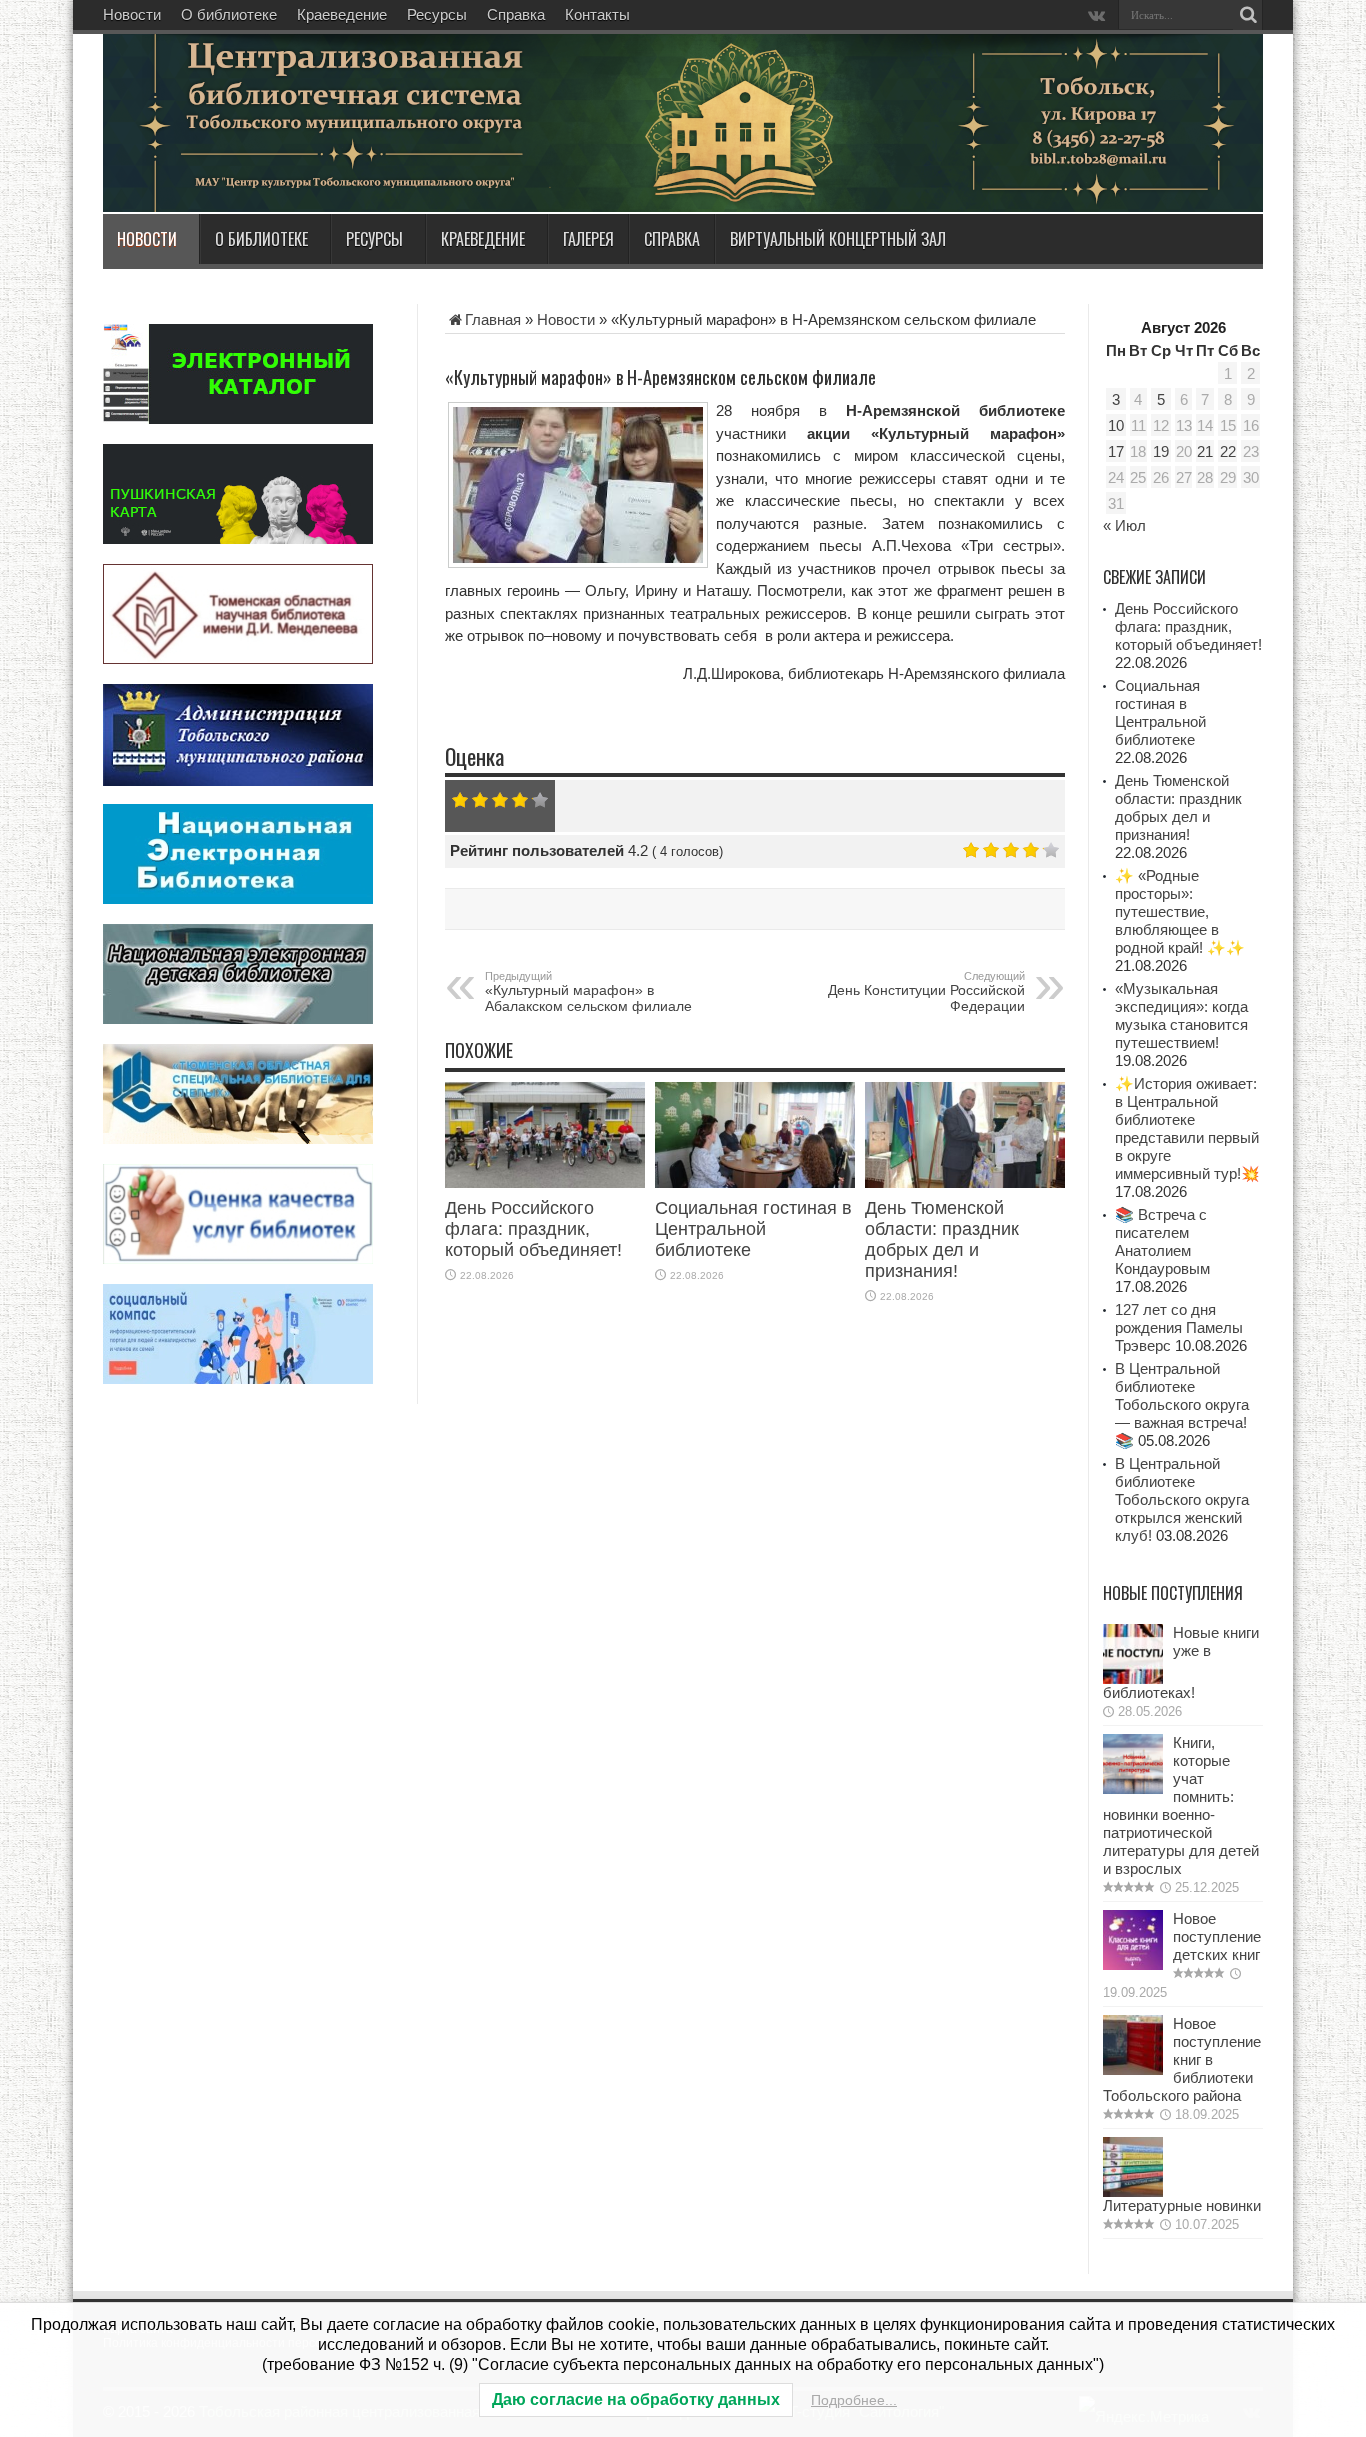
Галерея (588, 239)
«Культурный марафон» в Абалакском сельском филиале (588, 992)
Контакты (597, 14)
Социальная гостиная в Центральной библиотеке (753, 1229)
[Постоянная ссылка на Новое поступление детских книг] (1133, 1964)
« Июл (1124, 525)
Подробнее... (854, 2400)
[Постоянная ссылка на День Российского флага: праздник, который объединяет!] (545, 1182)
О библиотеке (229, 14)
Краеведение (342, 14)
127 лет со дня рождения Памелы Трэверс (1179, 1327)
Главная (493, 319)
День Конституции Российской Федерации (926, 992)
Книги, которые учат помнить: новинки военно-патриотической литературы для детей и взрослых (1181, 1805)
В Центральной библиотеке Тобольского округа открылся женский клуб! (1182, 1499)
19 (1161, 451)
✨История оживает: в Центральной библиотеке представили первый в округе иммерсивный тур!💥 (1187, 1128)
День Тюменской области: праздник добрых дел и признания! (942, 1239)
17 (1116, 451)
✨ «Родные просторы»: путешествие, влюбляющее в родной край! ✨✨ (1180, 911)
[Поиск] (1248, 15)
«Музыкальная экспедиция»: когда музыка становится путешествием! (1181, 1015)
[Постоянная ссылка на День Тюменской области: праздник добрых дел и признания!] (965, 1182)
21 (1205, 451)
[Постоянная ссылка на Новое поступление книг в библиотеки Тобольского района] (1133, 2069)
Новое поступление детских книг (1217, 1936)
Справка (516, 14)
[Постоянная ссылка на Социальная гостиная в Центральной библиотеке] (755, 1182)
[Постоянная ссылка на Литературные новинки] (1133, 2191)
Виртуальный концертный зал (838, 239)
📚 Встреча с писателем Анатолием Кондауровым (1162, 1241)
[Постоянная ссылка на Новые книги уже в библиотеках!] (1133, 1678)
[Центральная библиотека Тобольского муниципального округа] (343, 164)
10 (1116, 425)
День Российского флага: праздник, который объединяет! (533, 1229)
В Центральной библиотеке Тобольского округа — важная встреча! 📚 (1182, 1404)
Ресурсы (437, 14)
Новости (132, 14)
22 (1228, 451)
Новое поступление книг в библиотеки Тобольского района (1182, 2059)
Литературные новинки (1182, 2205)
